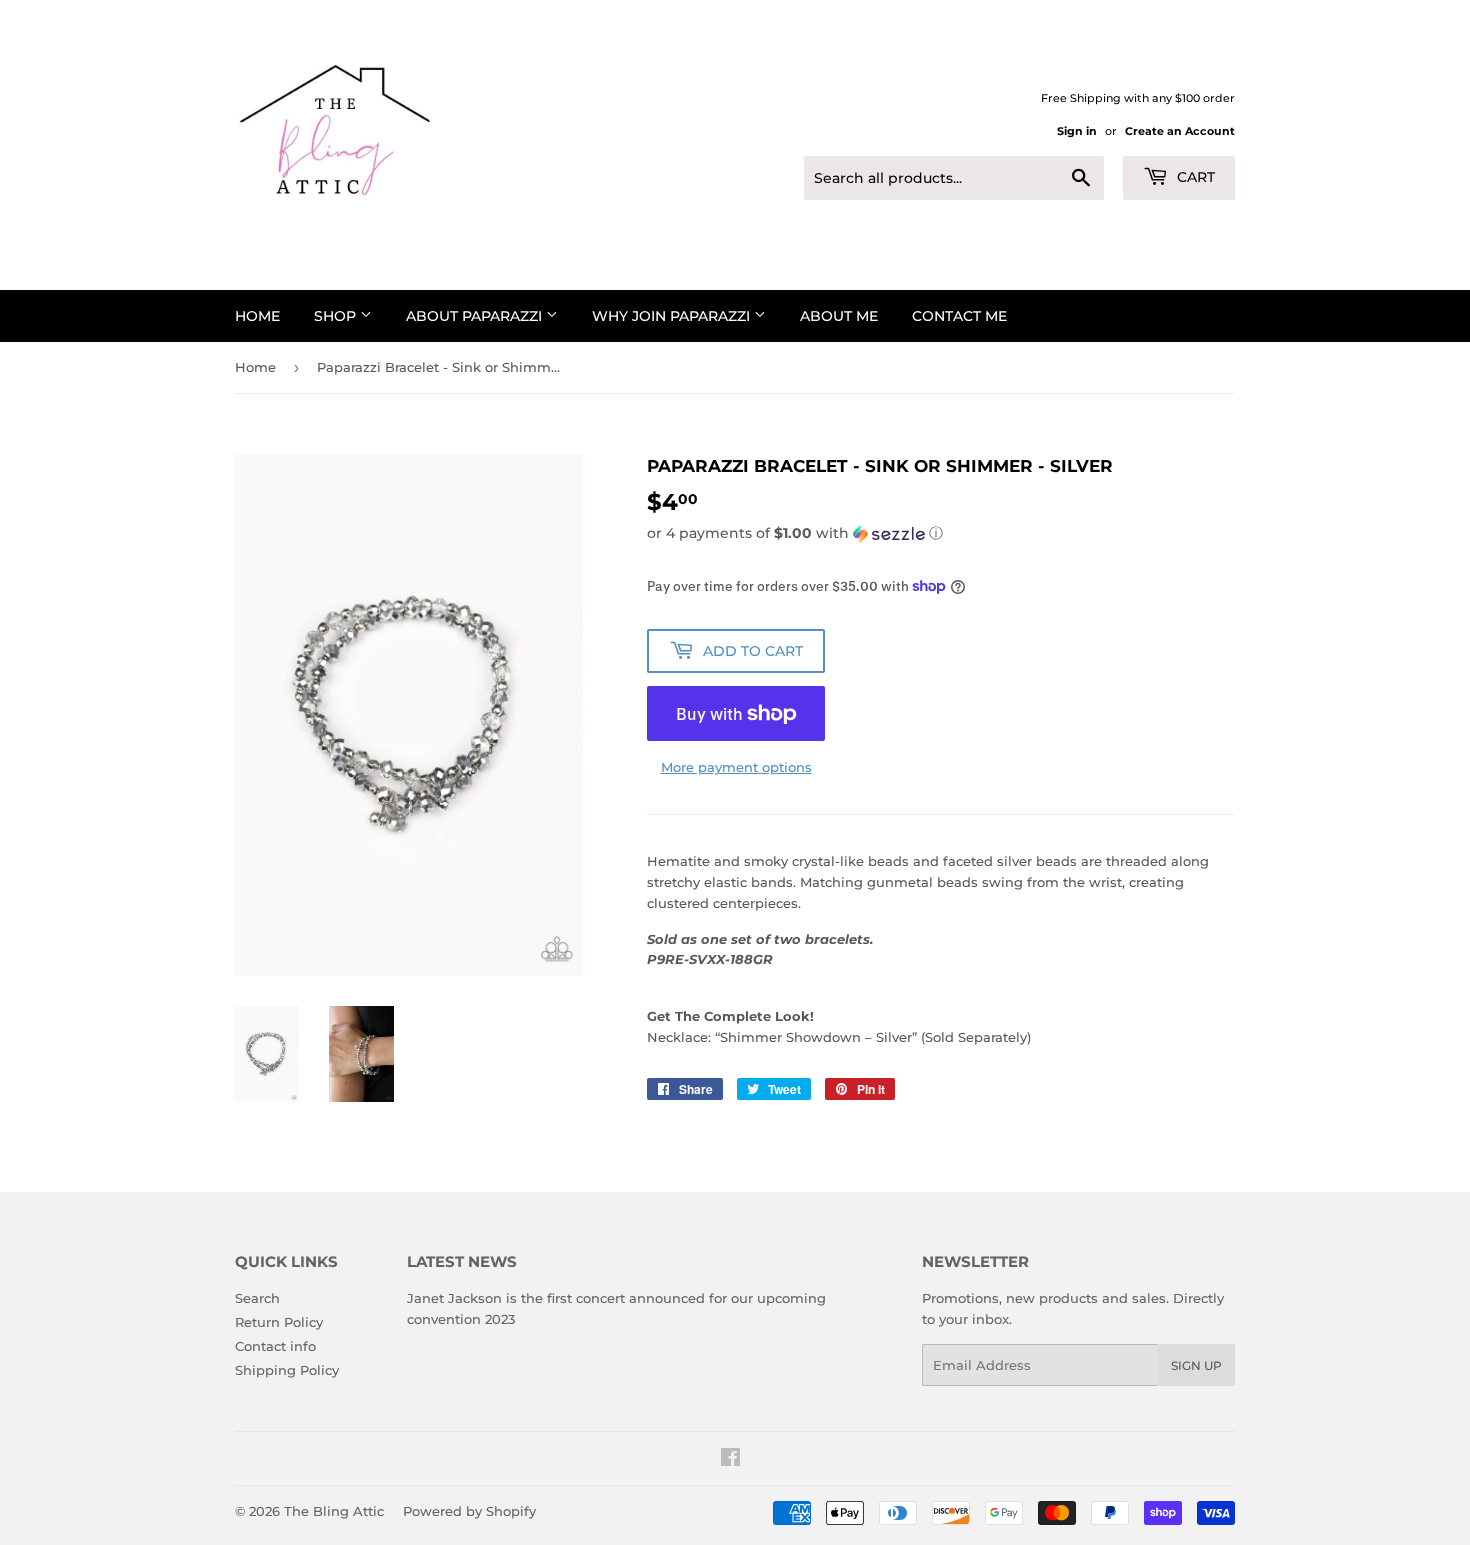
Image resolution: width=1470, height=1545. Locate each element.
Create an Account (1180, 131)
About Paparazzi (476, 316)
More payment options (736, 767)
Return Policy (279, 1322)
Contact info (275, 1346)
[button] (941, 533)
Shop (337, 316)
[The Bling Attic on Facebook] (730, 1460)
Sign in (1077, 131)
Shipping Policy (287, 1370)
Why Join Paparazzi (673, 316)
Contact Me (959, 316)
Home (257, 316)
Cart (1194, 177)
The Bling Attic (334, 1511)
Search (257, 1298)
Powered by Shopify (469, 1511)
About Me (839, 316)
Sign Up (1196, 1365)
